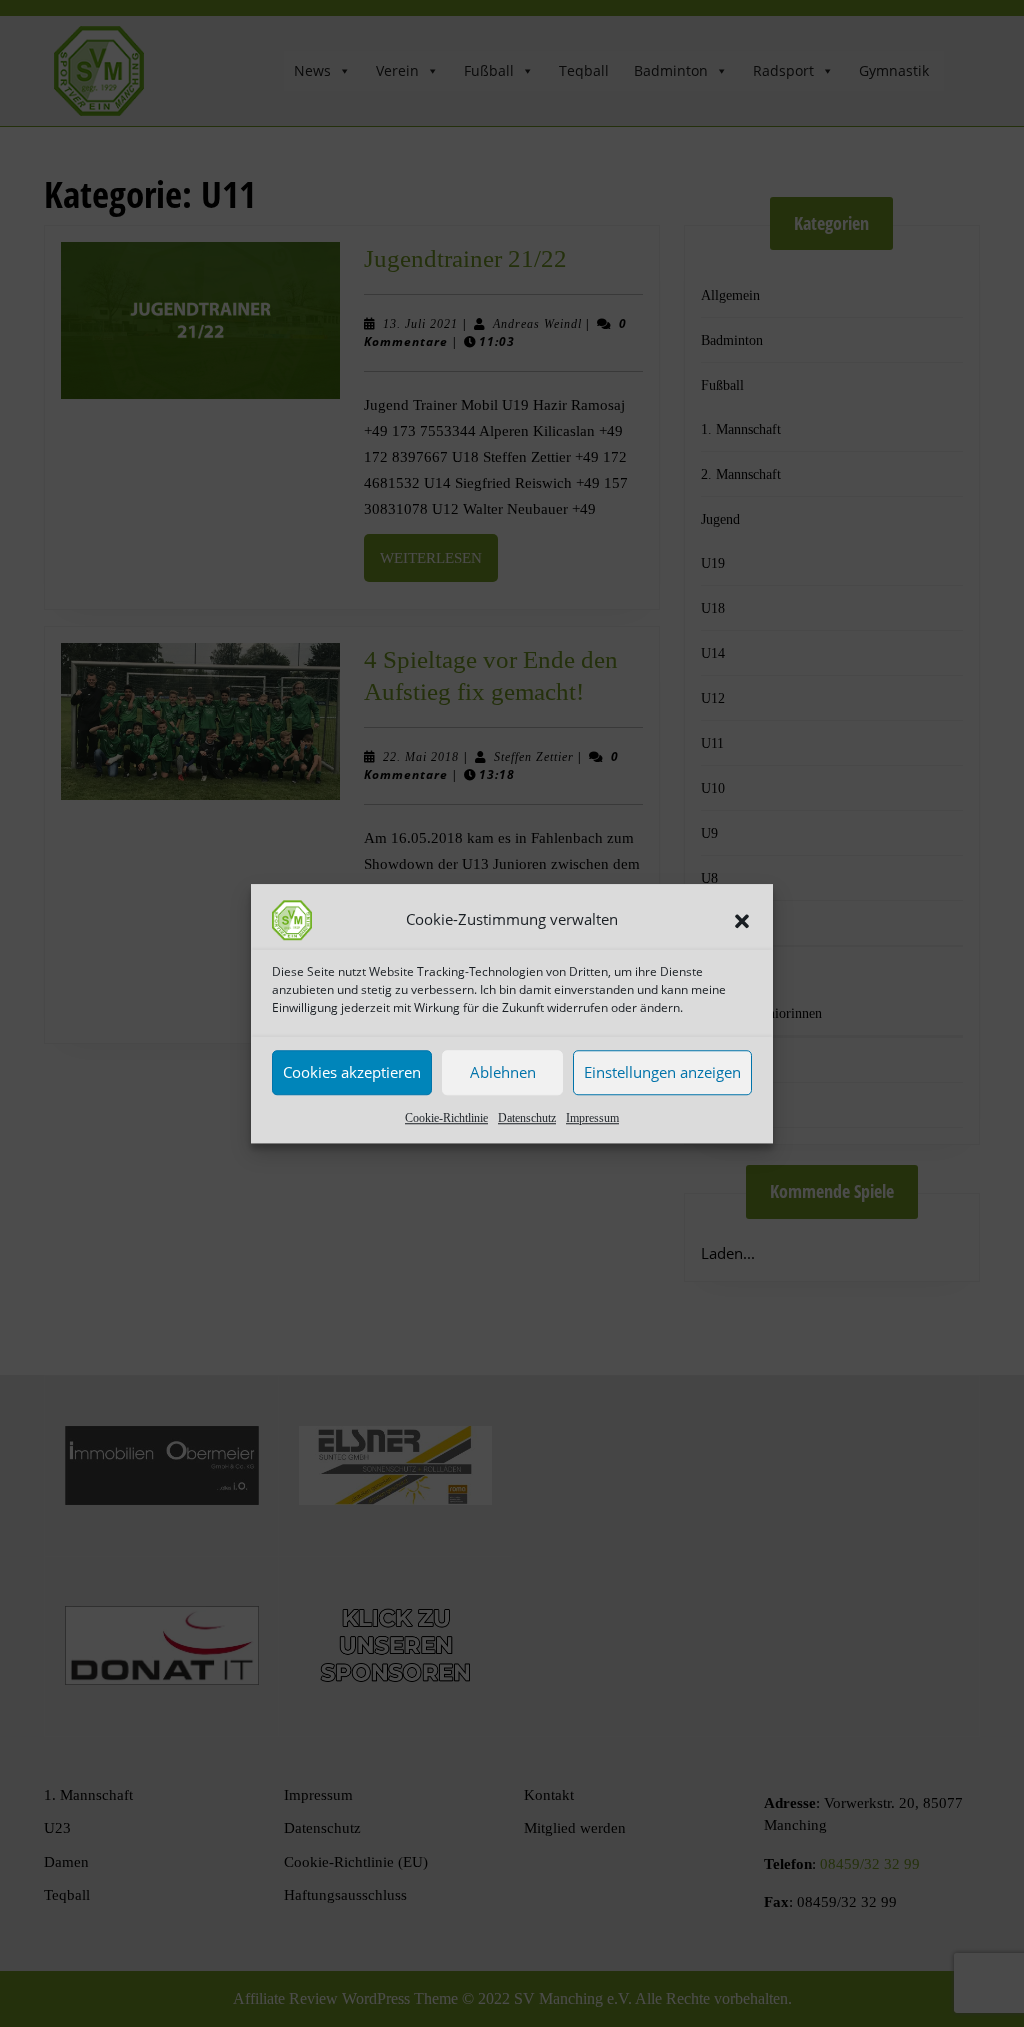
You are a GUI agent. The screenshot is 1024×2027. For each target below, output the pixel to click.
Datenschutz (527, 1118)
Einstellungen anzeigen (662, 1072)
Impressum (592, 1118)
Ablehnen (503, 1072)
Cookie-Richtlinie (446, 1118)
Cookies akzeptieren (352, 1072)
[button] (742, 920)
